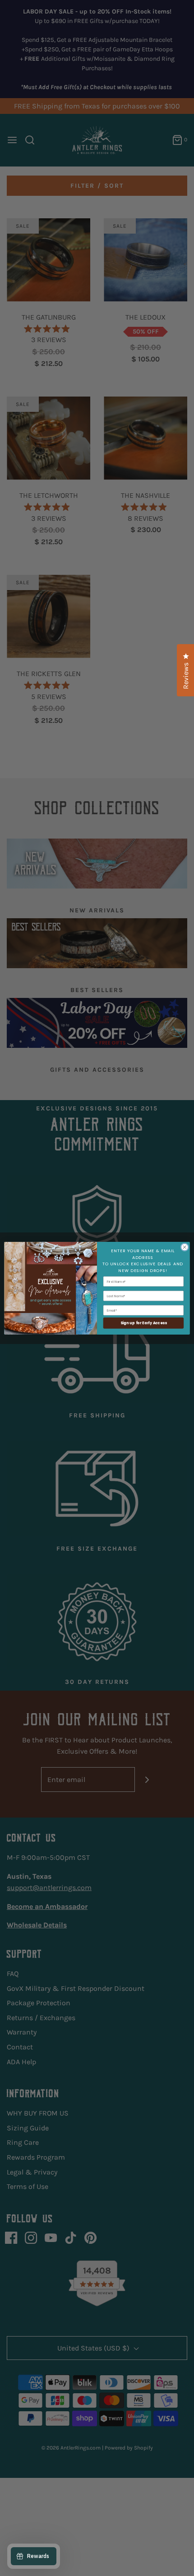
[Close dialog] (185, 1247)
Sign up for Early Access (143, 1323)
